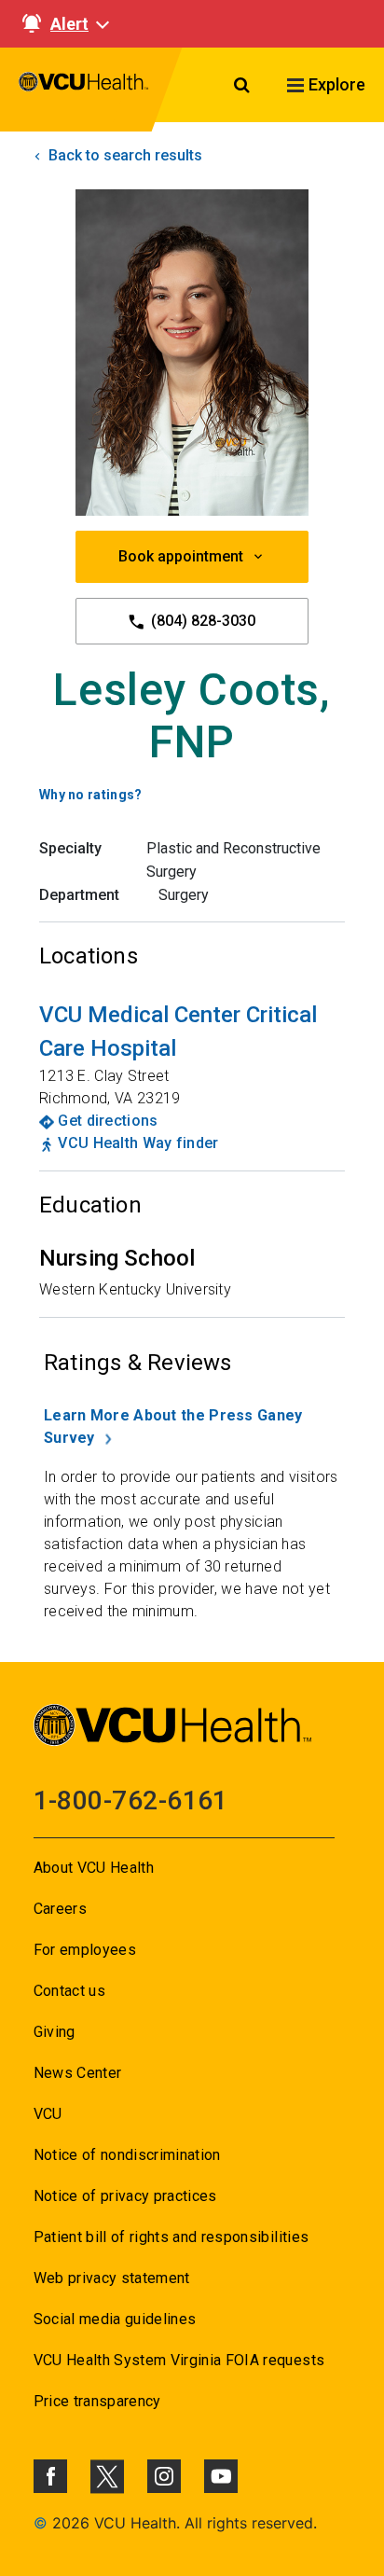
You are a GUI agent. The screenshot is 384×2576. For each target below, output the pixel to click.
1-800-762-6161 (131, 1800)
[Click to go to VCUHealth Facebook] (50, 2476)
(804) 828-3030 (201, 621)
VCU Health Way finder (138, 1143)
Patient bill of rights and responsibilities (171, 2237)
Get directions (108, 1121)
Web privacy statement (112, 2278)
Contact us (69, 1991)
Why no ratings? (91, 795)
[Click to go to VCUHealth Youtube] (221, 2476)
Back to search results (123, 155)
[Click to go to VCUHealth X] (107, 2476)
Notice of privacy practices (125, 2196)
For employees (85, 1950)
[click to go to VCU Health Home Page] (84, 90)
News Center (78, 2073)
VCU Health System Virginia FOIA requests (179, 2360)
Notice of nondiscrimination (127, 2155)
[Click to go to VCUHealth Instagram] (164, 2476)
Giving (55, 2032)
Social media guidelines (115, 2319)
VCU (48, 2114)
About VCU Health (94, 1868)
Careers (60, 1909)
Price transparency (97, 2401)
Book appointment (181, 556)
